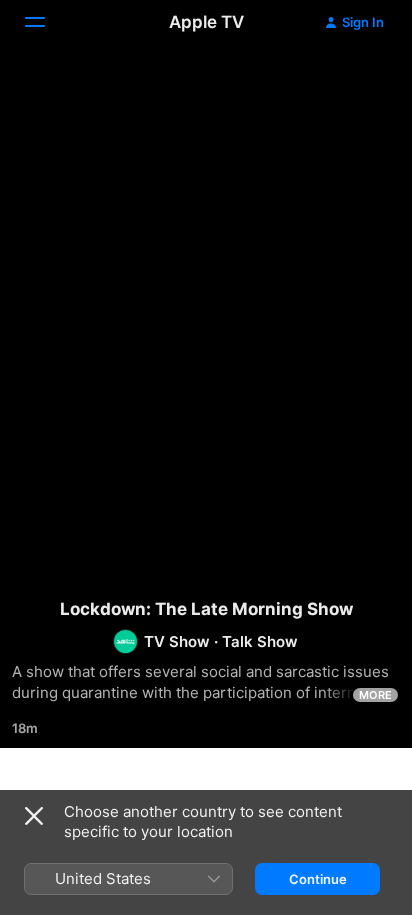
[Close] (34, 816)
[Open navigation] (47, 22)
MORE (375, 695)
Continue (318, 879)
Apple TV (206, 22)
